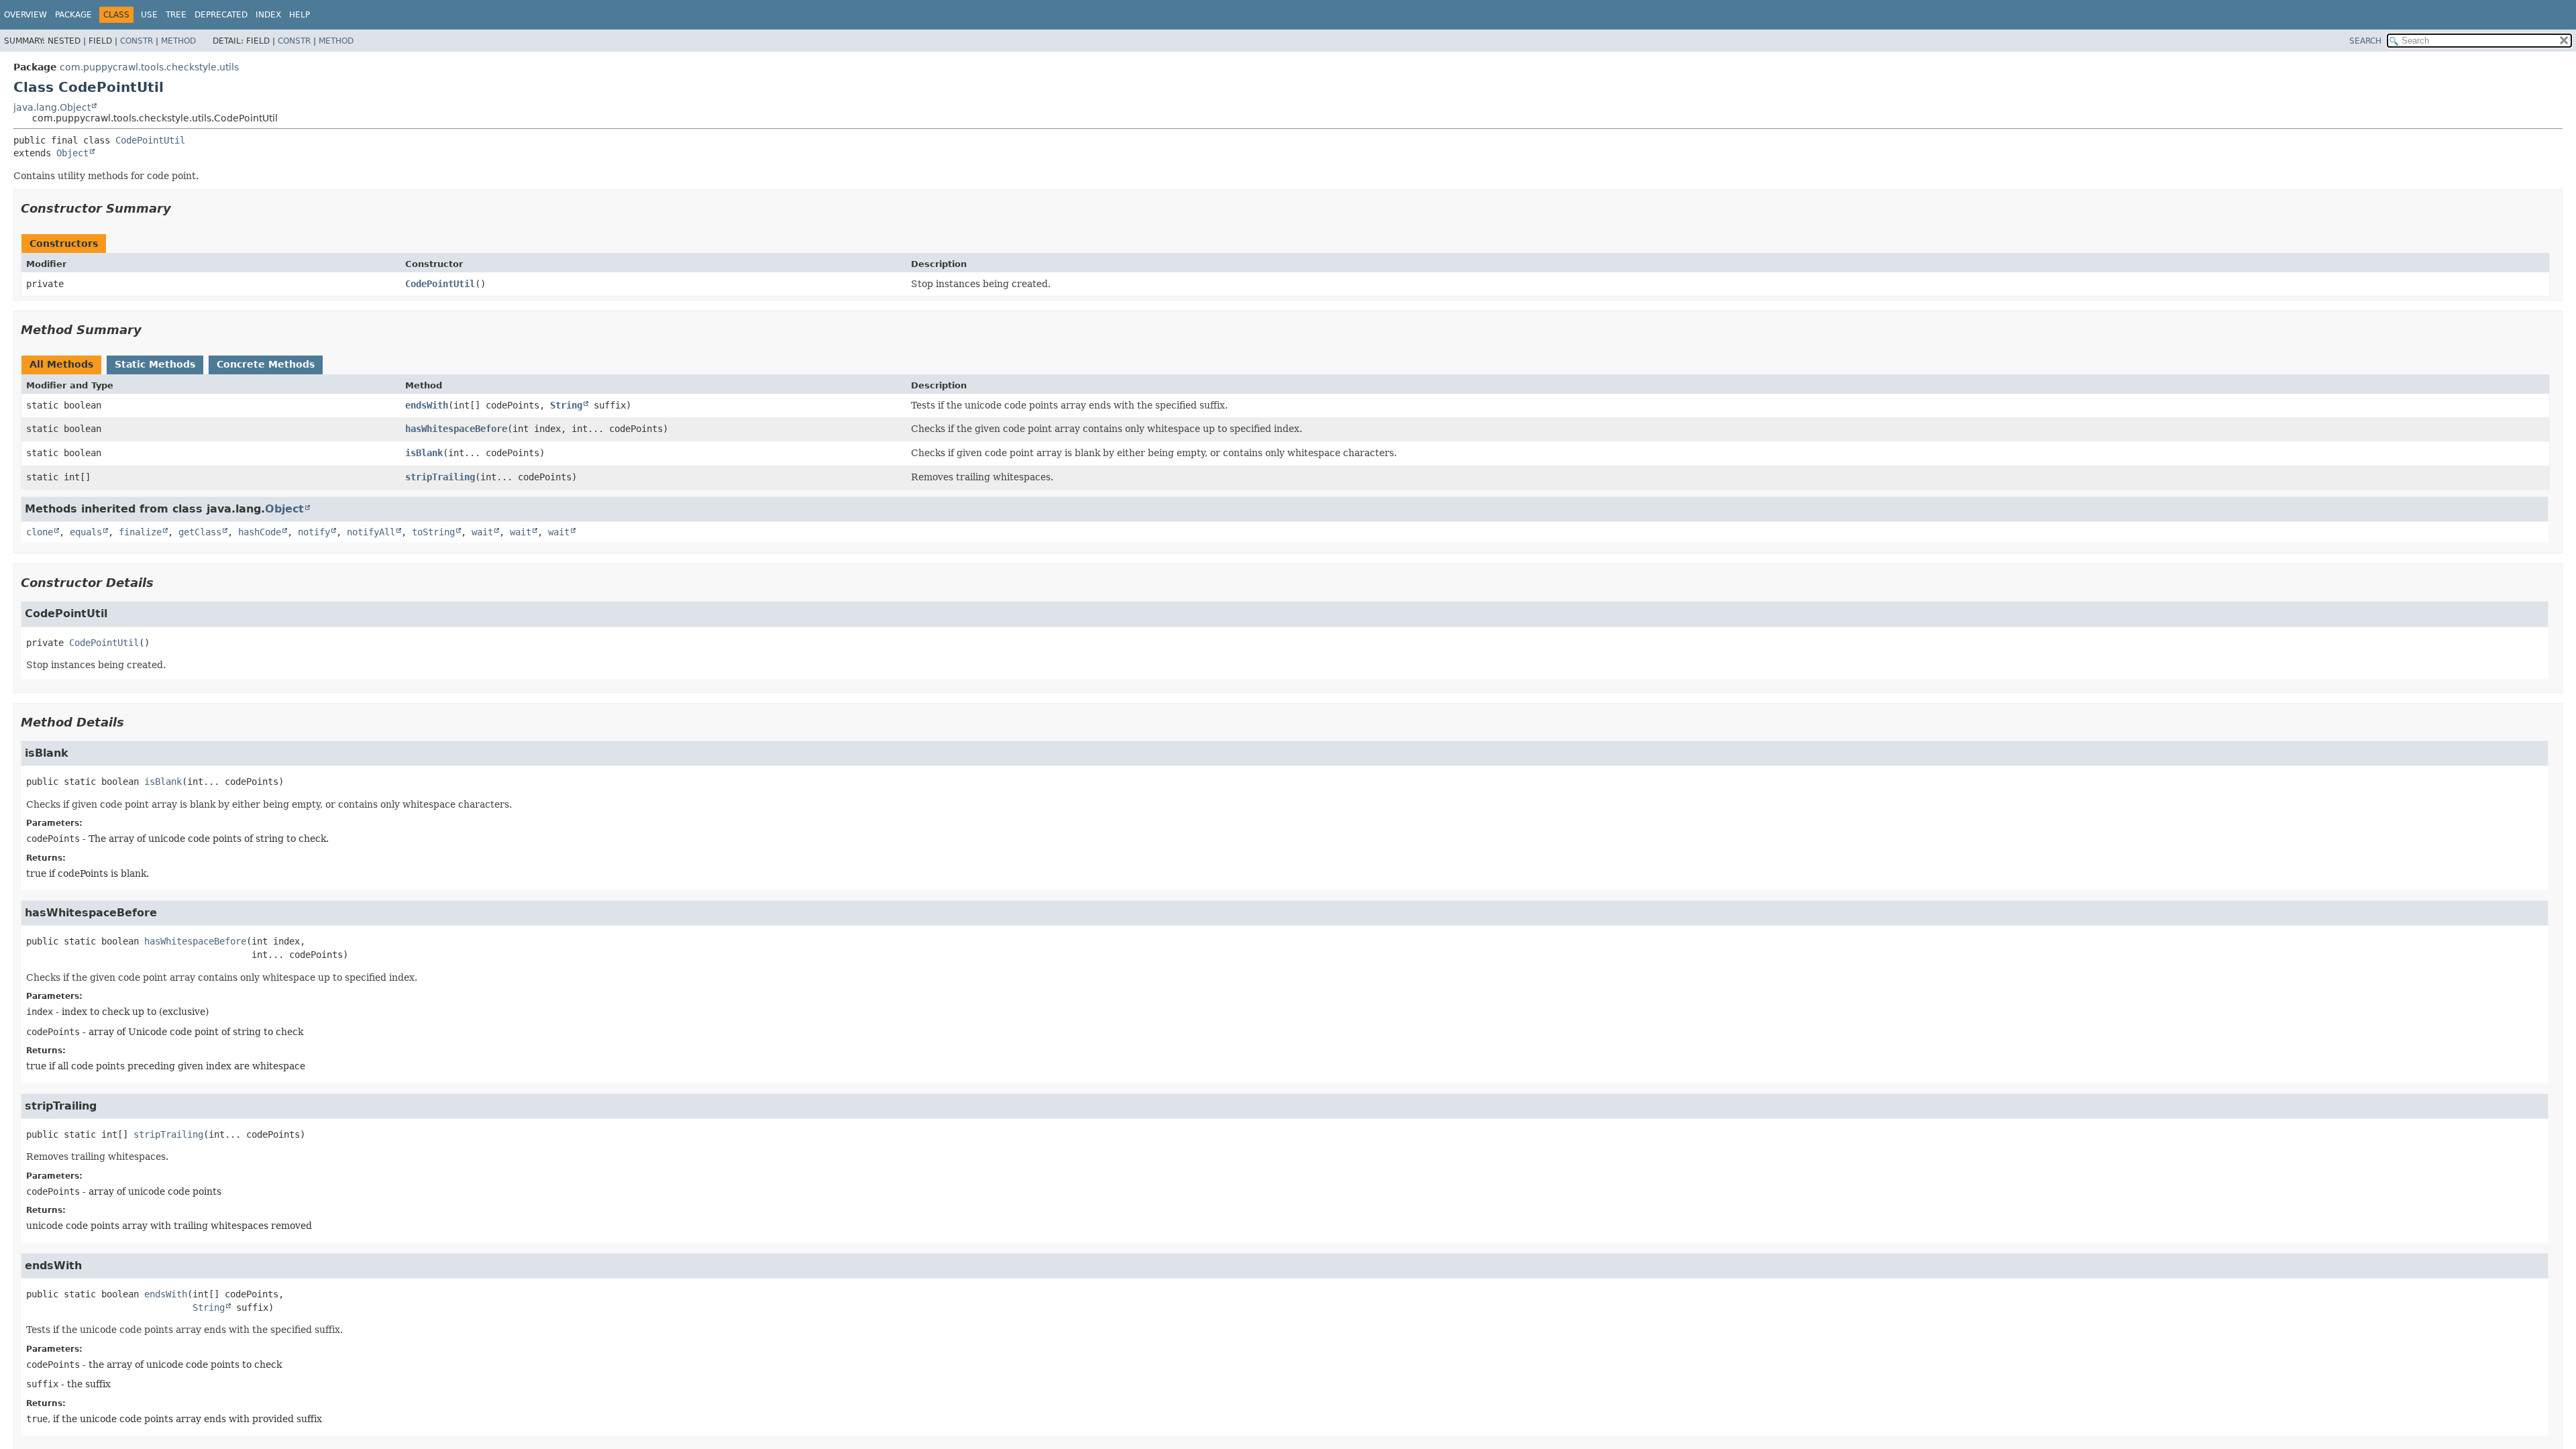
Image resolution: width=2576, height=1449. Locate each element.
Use (149, 15)
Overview (25, 15)
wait (482, 532)
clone (40, 532)
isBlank (424, 453)
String (566, 405)
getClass (200, 532)
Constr (137, 41)
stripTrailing (440, 477)
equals (86, 532)
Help (300, 15)
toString (433, 532)
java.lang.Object (52, 107)
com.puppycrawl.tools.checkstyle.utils (149, 67)
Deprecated (221, 15)
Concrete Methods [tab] (266, 364)
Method (178, 41)
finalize (140, 532)
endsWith (427, 405)
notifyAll (371, 532)
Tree (176, 15)
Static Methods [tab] (155, 364)
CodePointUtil (150, 140)
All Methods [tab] (61, 364)
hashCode (260, 532)
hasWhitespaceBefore (456, 429)
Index (268, 15)
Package (73, 15)
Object (72, 153)
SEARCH (2365, 41)
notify (314, 532)
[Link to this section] (180, 208)
